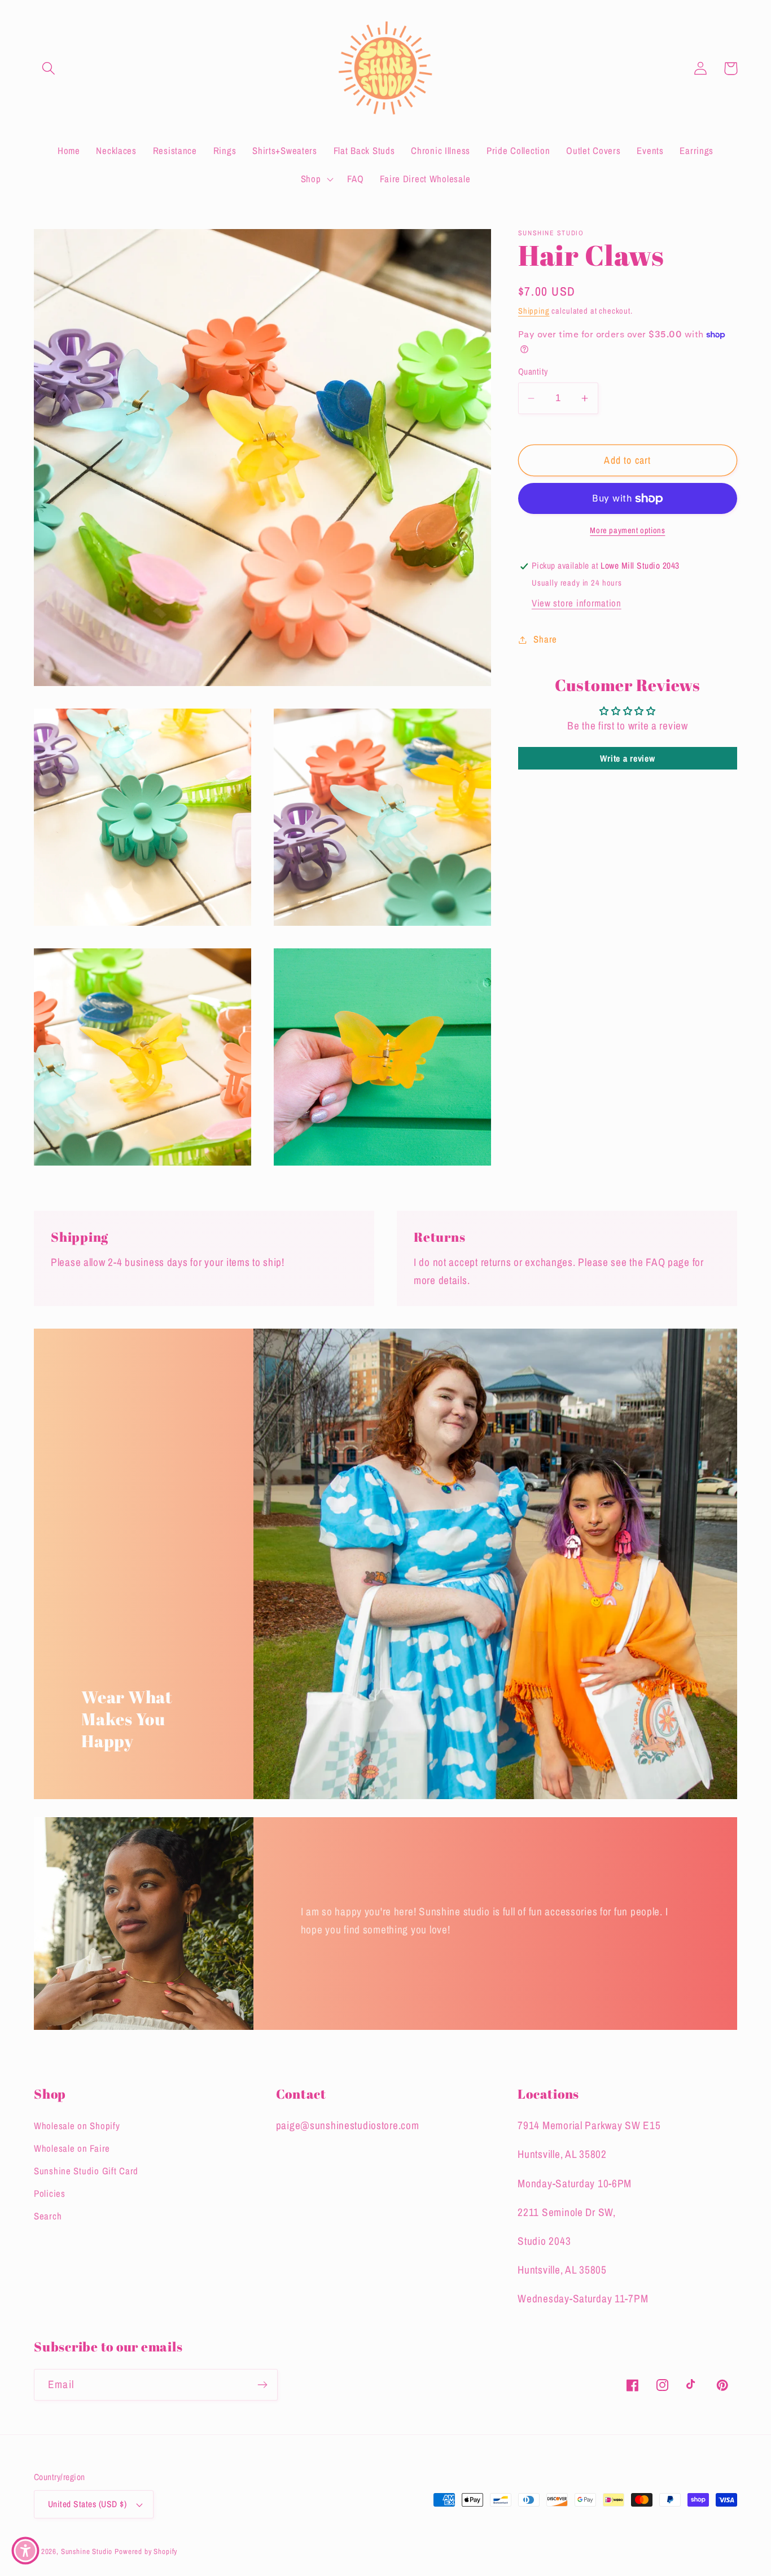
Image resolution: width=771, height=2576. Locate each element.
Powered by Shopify (146, 2551)
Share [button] (545, 639)
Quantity (533, 372)
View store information (577, 603)
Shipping (534, 311)
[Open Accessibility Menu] (25, 2551)
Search (48, 2216)
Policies (50, 2193)
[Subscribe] (262, 2385)
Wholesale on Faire (72, 2148)
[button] (49, 69)
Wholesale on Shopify (77, 2126)
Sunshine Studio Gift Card (86, 2171)
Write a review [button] (627, 758)
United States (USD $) (87, 2504)
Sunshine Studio (87, 2551)
